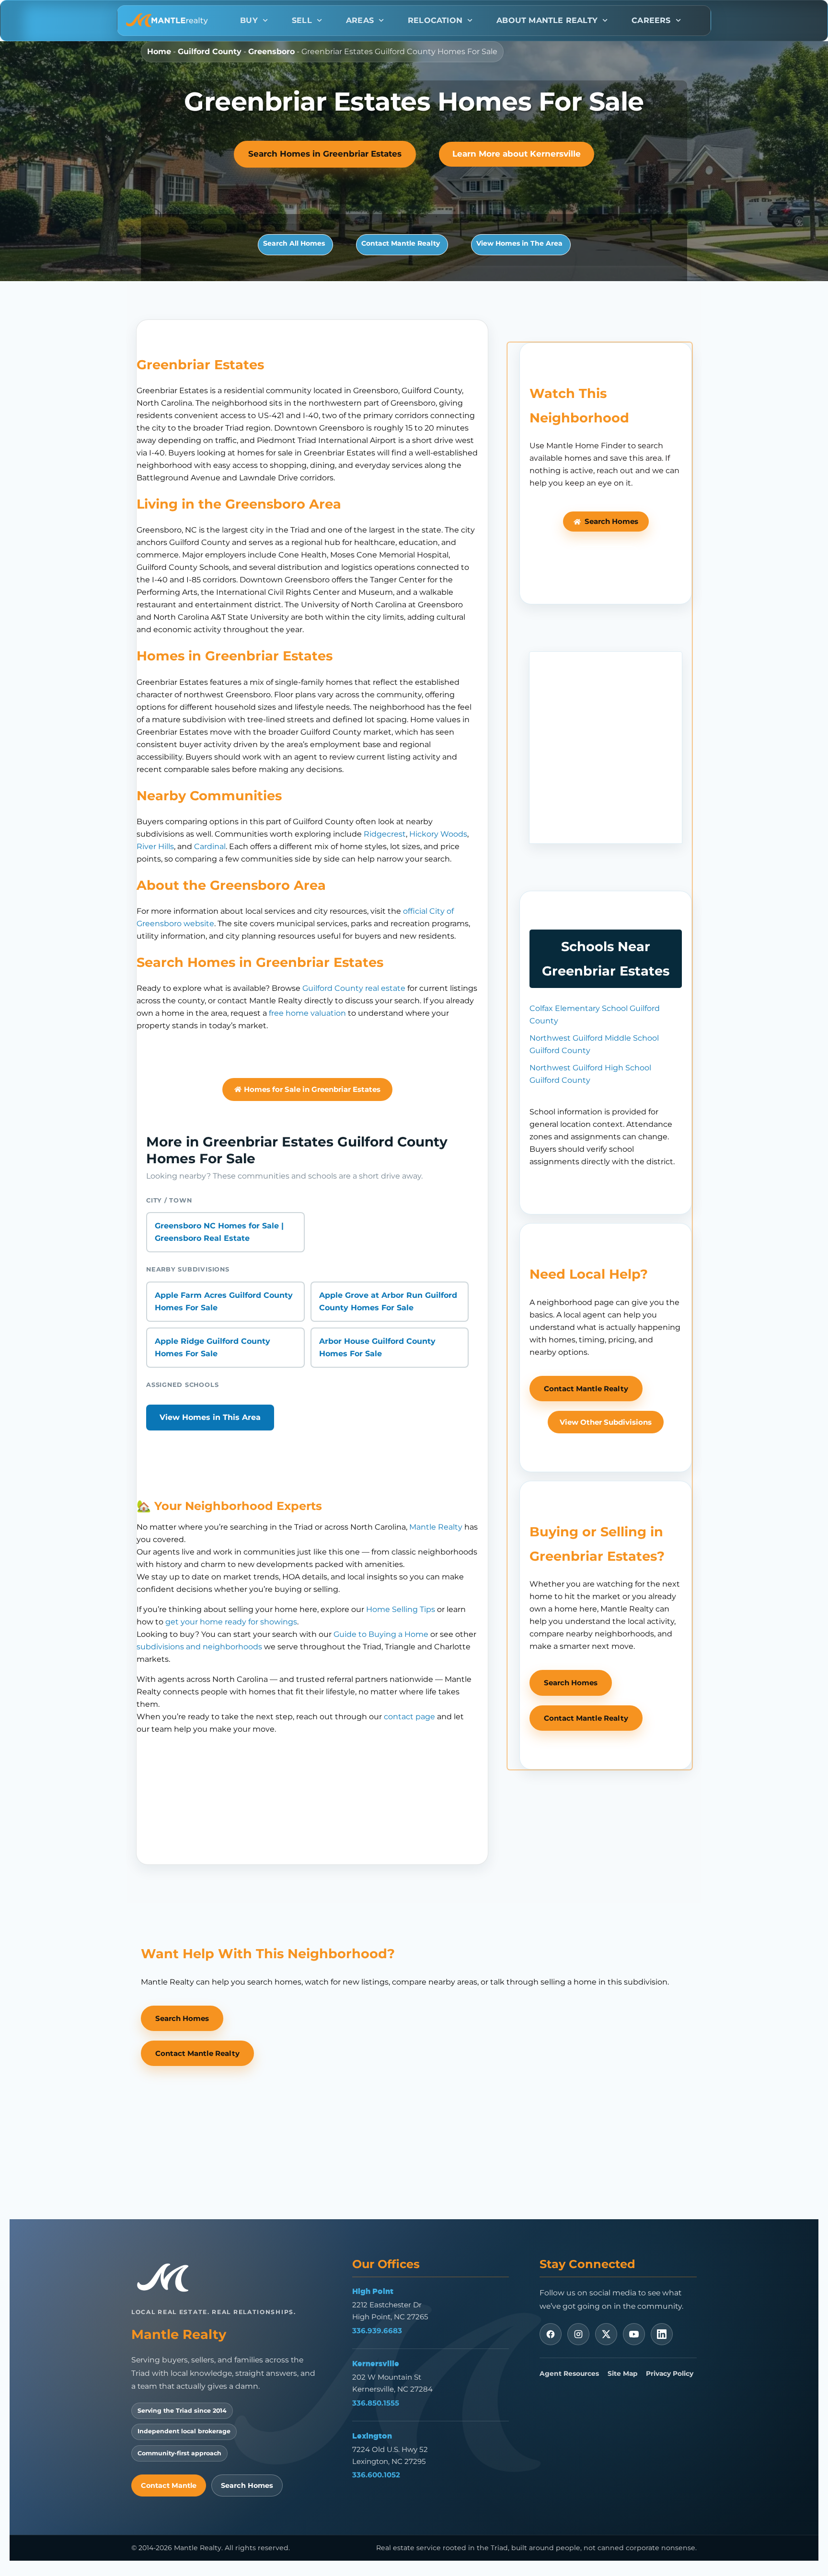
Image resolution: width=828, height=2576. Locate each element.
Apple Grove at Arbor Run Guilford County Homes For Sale (388, 1301)
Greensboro (271, 51)
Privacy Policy (670, 2373)
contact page (409, 1717)
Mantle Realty (436, 1527)
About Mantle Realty (547, 20)
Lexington (372, 2436)
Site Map (622, 2373)
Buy (249, 20)
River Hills (155, 846)
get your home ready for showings (231, 1622)
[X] (606, 2334)
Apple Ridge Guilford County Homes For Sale (213, 1347)
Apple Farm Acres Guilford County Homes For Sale (224, 1301)
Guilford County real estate (354, 988)
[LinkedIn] (662, 2334)
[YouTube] (634, 2334)
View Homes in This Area (210, 1417)
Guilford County (210, 51)
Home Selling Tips (401, 1609)
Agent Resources (569, 2373)
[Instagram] (578, 2334)
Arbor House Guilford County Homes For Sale (377, 1347)
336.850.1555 (376, 2403)
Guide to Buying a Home (381, 1634)
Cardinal (210, 846)
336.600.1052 (376, 2475)
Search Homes (247, 2485)
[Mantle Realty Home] (167, 2278)
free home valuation (307, 1013)
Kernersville (376, 2363)
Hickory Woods (438, 834)
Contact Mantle (169, 2485)
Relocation (435, 20)
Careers (651, 20)
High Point (373, 2291)
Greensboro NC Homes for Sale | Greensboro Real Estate (219, 1232)
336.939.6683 (377, 2331)
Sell (302, 20)
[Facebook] (551, 2334)
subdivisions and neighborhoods (199, 1647)
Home (159, 51)
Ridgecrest (385, 834)
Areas (360, 20)
